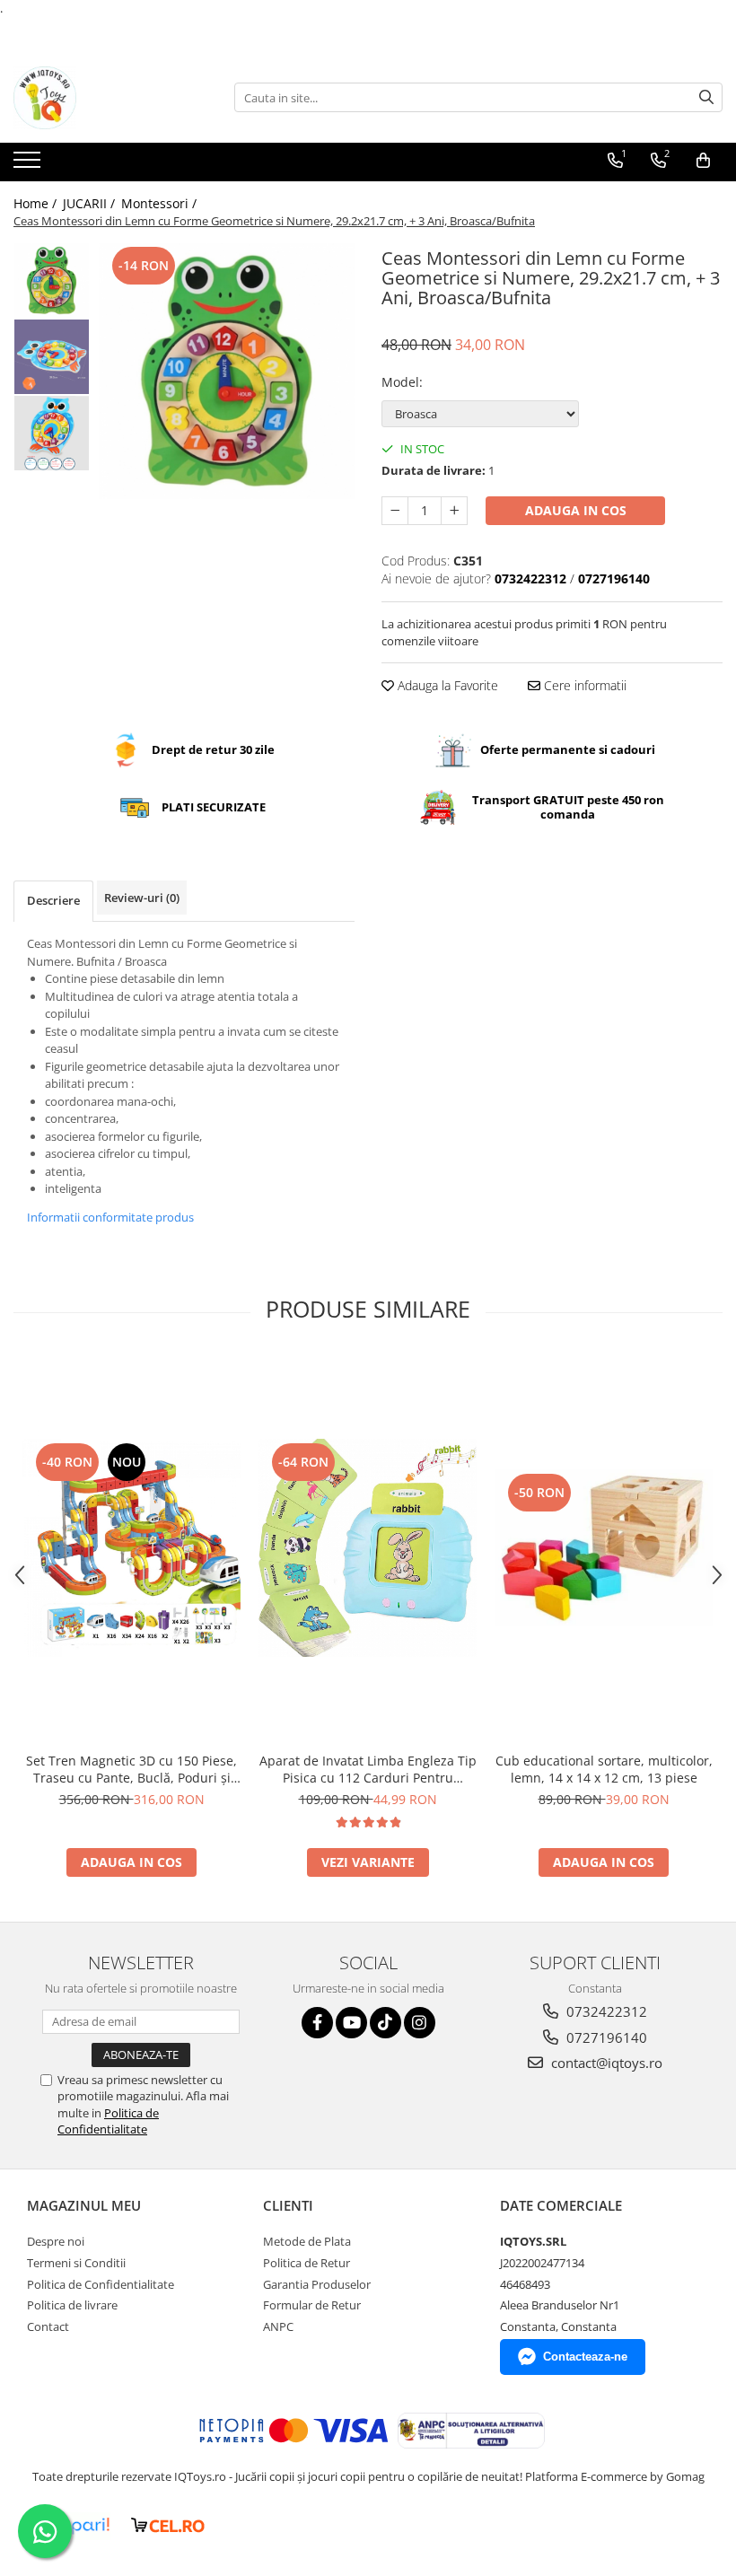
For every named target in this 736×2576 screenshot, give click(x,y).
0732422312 (605, 2011)
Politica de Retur (307, 2263)
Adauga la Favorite (446, 685)
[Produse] (29, 165)
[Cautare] (706, 97)
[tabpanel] (227, 371)
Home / (37, 203)
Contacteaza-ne (585, 2357)
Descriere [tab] (53, 900)
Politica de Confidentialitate (108, 2121)
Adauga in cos (576, 510)
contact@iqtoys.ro (605, 2063)
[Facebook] (317, 2023)
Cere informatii (583, 685)
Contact (48, 2326)
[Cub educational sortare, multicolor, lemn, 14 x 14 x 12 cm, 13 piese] (604, 1548)
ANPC (278, 2326)
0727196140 (605, 2037)
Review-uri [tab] (142, 898)
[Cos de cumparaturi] (703, 161)
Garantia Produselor (317, 2284)
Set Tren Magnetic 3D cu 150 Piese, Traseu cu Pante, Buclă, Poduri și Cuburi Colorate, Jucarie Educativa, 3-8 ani (131, 1769)
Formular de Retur (312, 2305)
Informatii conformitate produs (110, 1217)
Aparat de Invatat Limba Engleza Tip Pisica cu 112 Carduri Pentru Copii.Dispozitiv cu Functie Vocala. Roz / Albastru (368, 1769)
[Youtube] (351, 2023)
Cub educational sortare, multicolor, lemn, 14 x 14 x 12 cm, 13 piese (604, 1769)
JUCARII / (91, 203)
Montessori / (161, 203)
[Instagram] (420, 2023)
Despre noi (56, 2241)
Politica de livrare (72, 2305)
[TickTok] (386, 2023)
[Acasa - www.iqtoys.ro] (103, 98)
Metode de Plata (307, 2241)
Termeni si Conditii (76, 2263)
